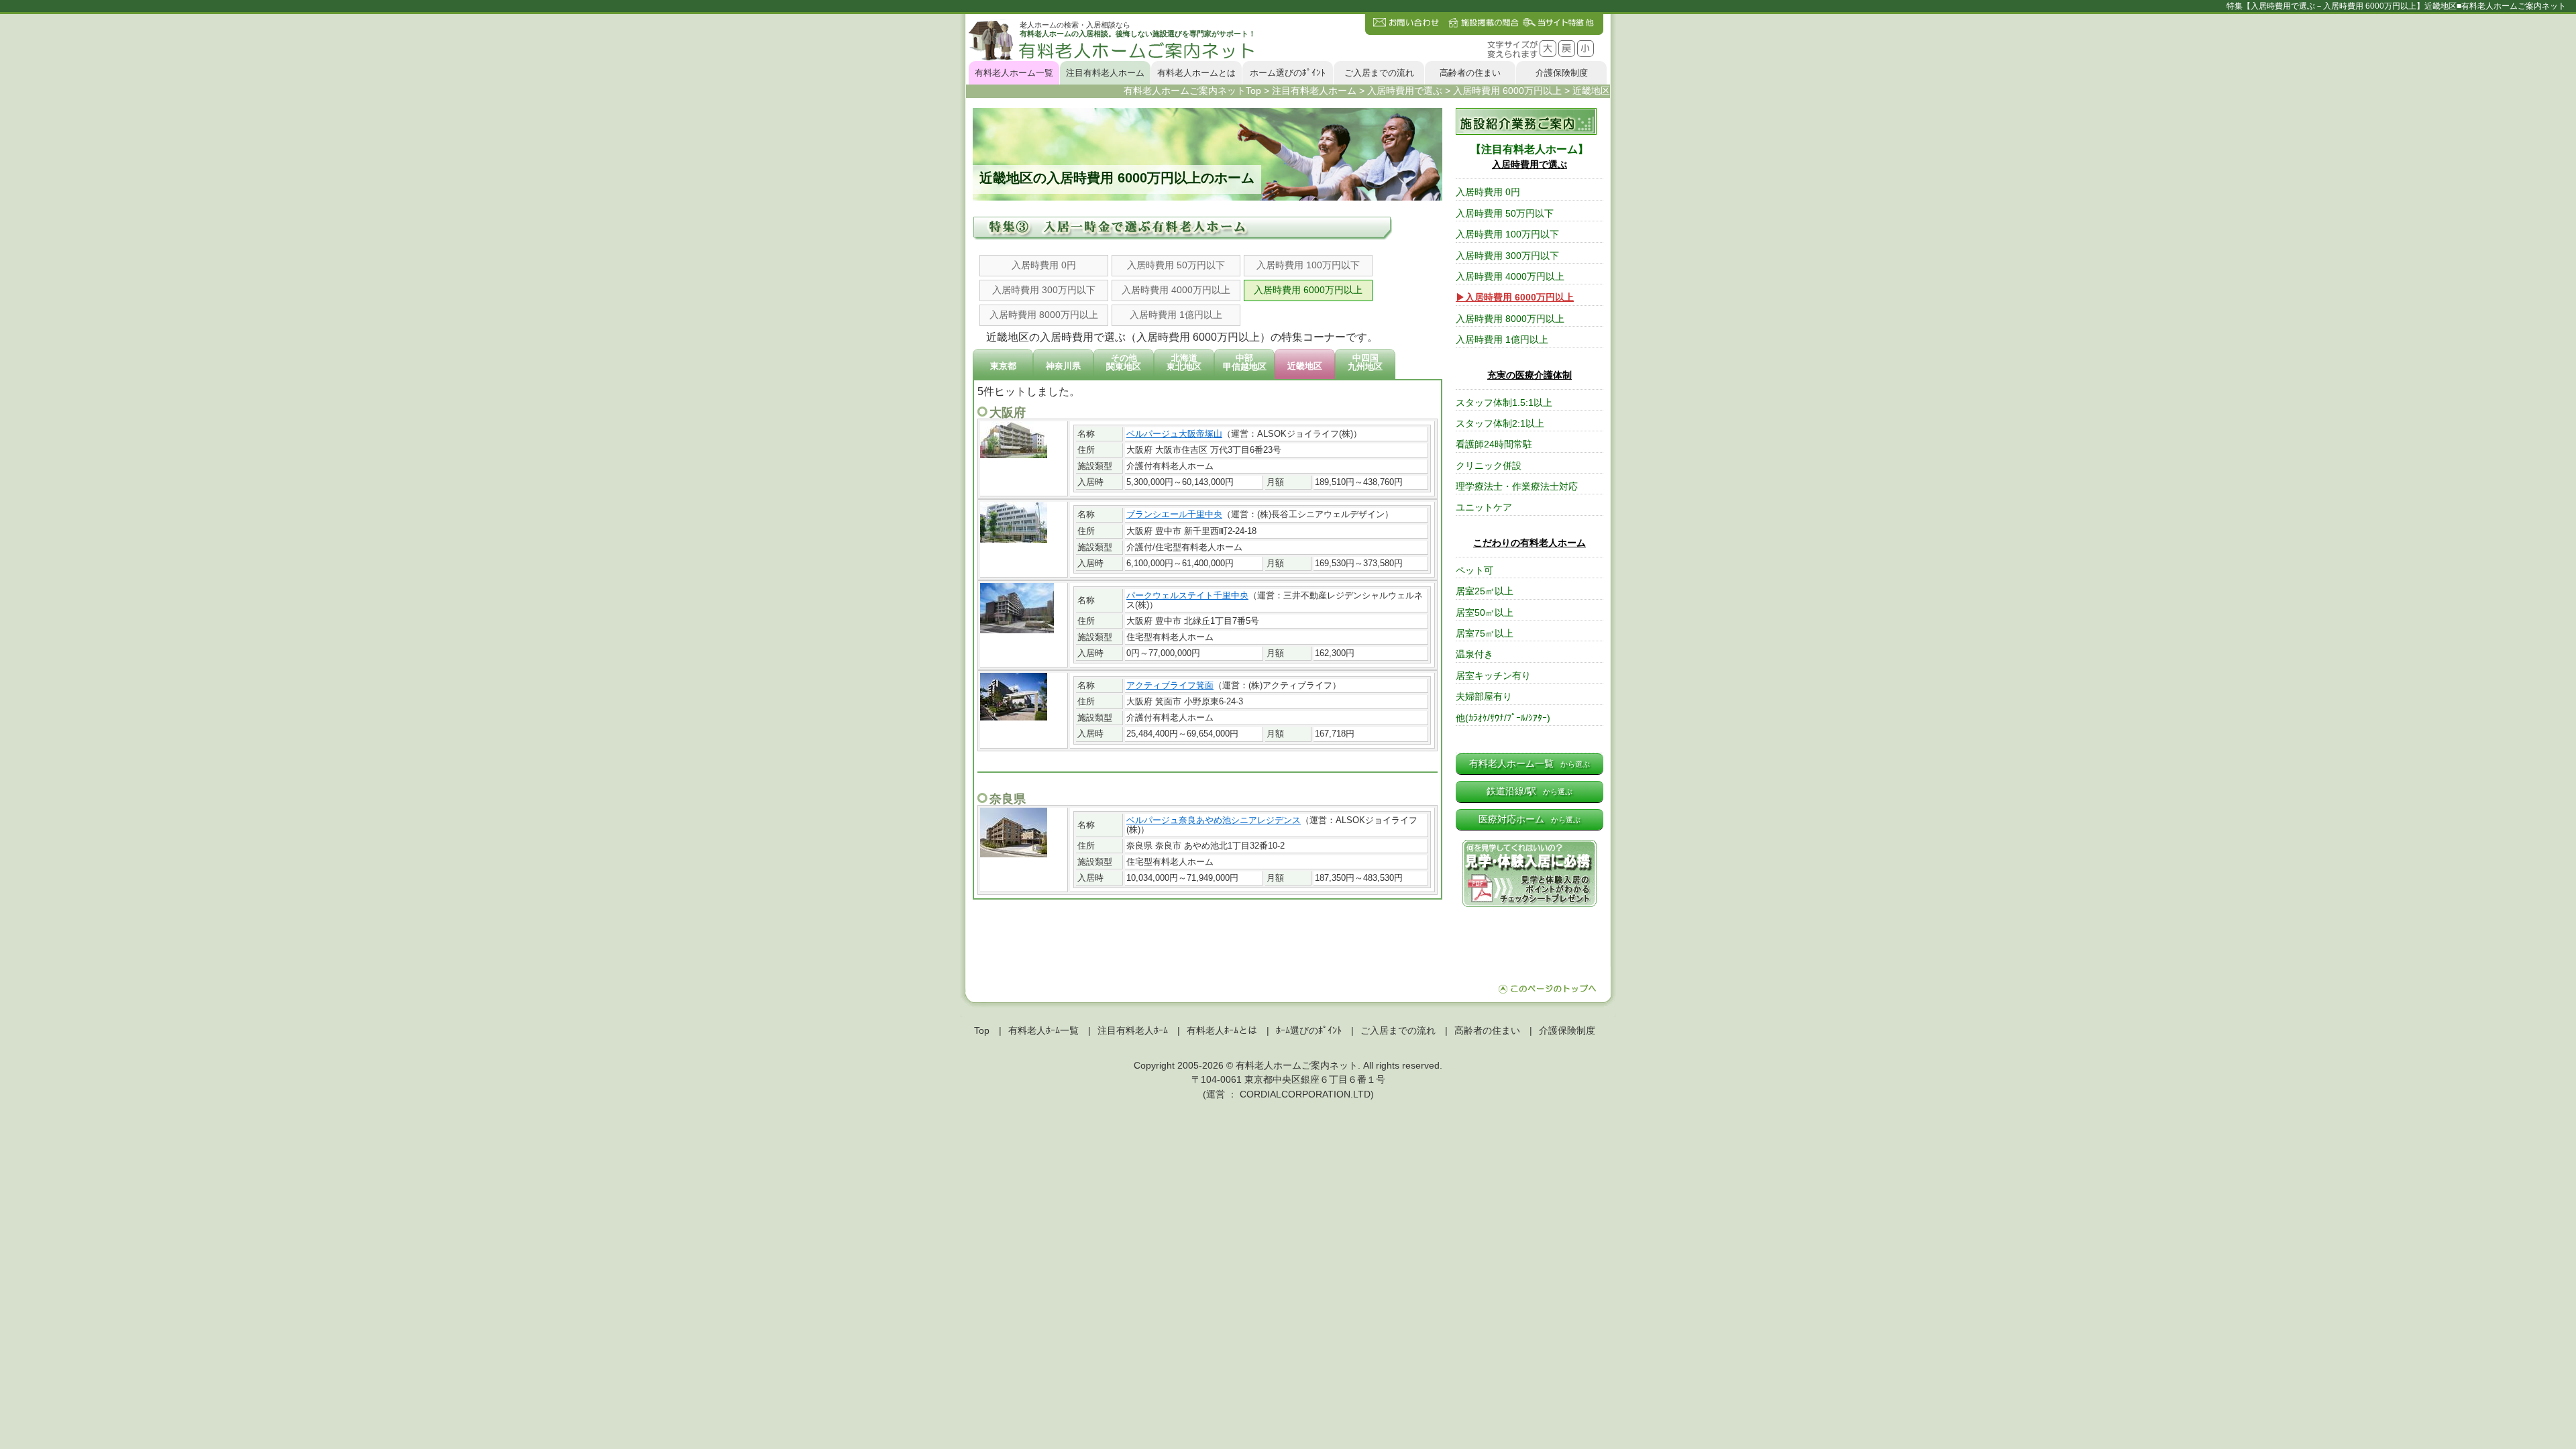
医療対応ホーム (1529, 819)
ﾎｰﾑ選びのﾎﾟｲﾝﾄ (1309, 1030)
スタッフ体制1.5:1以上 (1504, 403)
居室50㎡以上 (1485, 613)
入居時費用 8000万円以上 (1044, 315)
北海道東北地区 (1184, 362)
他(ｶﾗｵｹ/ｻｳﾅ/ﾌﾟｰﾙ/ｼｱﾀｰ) (1503, 718)
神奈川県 (1063, 366)
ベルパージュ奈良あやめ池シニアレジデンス (1214, 820)
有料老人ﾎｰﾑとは (1222, 1030)
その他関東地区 (1124, 362)
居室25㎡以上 (1485, 591)
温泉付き (1474, 654)
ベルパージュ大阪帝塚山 (1174, 434)
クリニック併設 (1489, 466)
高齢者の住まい (1470, 73)
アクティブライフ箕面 (1170, 685)
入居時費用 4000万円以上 (1176, 290)
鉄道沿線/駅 (1529, 791)
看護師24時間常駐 (1494, 444)
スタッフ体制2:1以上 (1500, 424)
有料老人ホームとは (1196, 73)
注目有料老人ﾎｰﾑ (1133, 1030)
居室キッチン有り (1493, 676)
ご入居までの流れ (1379, 73)
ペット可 (1474, 571)
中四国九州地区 (1365, 362)
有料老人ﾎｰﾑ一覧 (1043, 1030)
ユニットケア (1484, 507)
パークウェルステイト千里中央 (1187, 595)
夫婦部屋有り (1484, 697)
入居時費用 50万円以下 (1176, 265)
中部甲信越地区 (1245, 362)
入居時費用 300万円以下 (1044, 290)
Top (982, 1030)
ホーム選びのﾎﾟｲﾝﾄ (1288, 73)
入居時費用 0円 (1044, 265)
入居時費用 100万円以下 (1308, 265)
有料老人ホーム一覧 (1014, 73)
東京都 (1003, 366)
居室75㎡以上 (1485, 634)
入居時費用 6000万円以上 (1308, 290)
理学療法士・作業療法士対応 (1517, 487)
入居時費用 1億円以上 (1176, 315)
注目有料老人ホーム (1105, 73)
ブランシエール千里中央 (1174, 514)
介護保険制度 (1562, 73)
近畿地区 (1305, 366)
